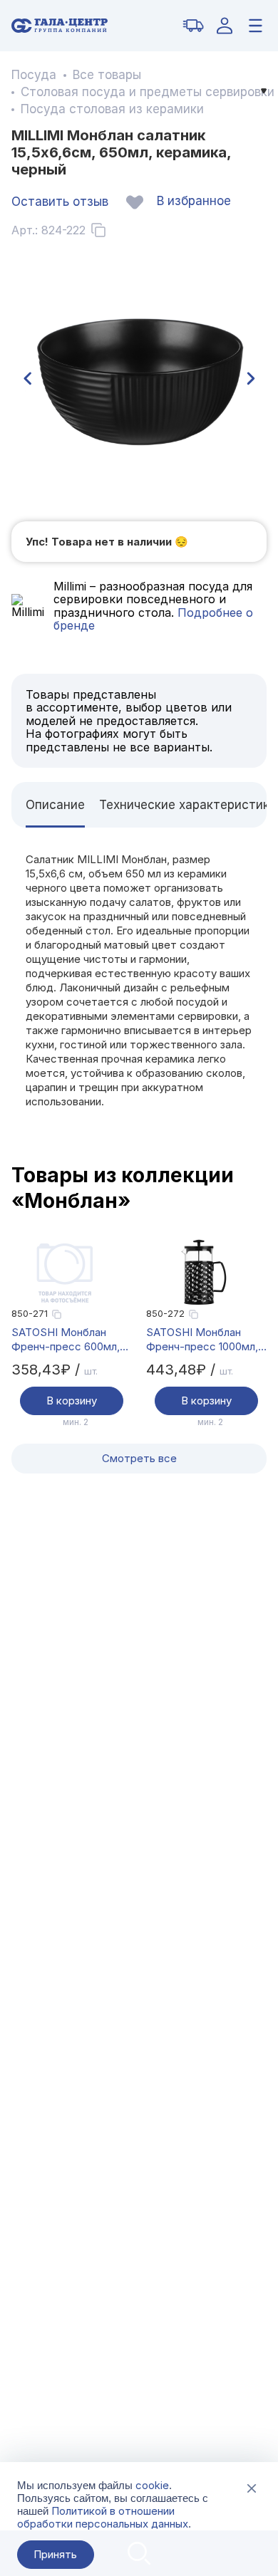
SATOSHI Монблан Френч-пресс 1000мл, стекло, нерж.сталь (202, 1340)
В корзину (72, 1401)
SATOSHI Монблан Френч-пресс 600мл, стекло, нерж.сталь (66, 1340)
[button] (27, 379)
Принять (55, 2554)
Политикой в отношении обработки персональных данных (103, 2517)
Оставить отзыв (60, 202)
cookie (152, 2485)
